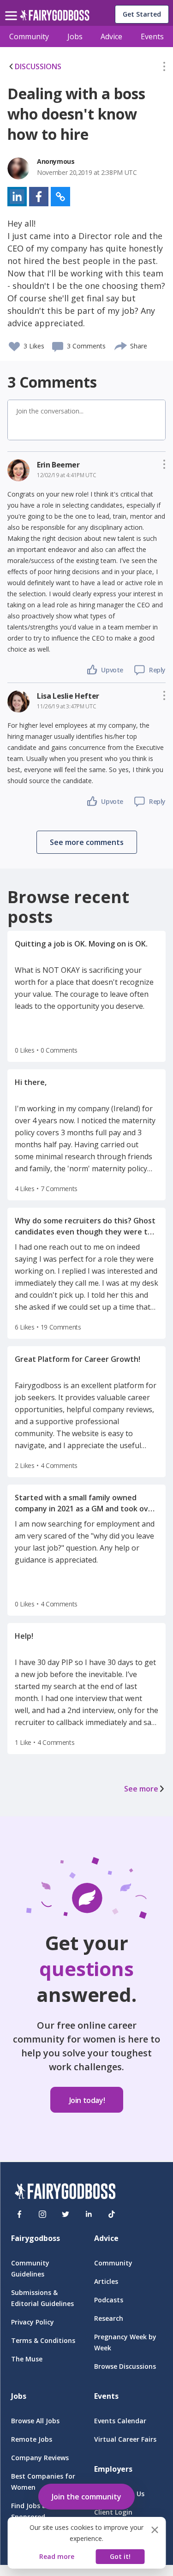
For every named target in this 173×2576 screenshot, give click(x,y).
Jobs (75, 36)
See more (141, 1789)
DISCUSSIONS (38, 66)
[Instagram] (42, 2214)
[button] (164, 68)
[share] (121, 345)
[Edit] (164, 68)
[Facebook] (19, 2214)
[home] (55, 18)
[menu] (12, 8)
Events (152, 36)
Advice (111, 36)
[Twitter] (66, 2214)
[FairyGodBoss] (65, 2193)
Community (29, 36)
